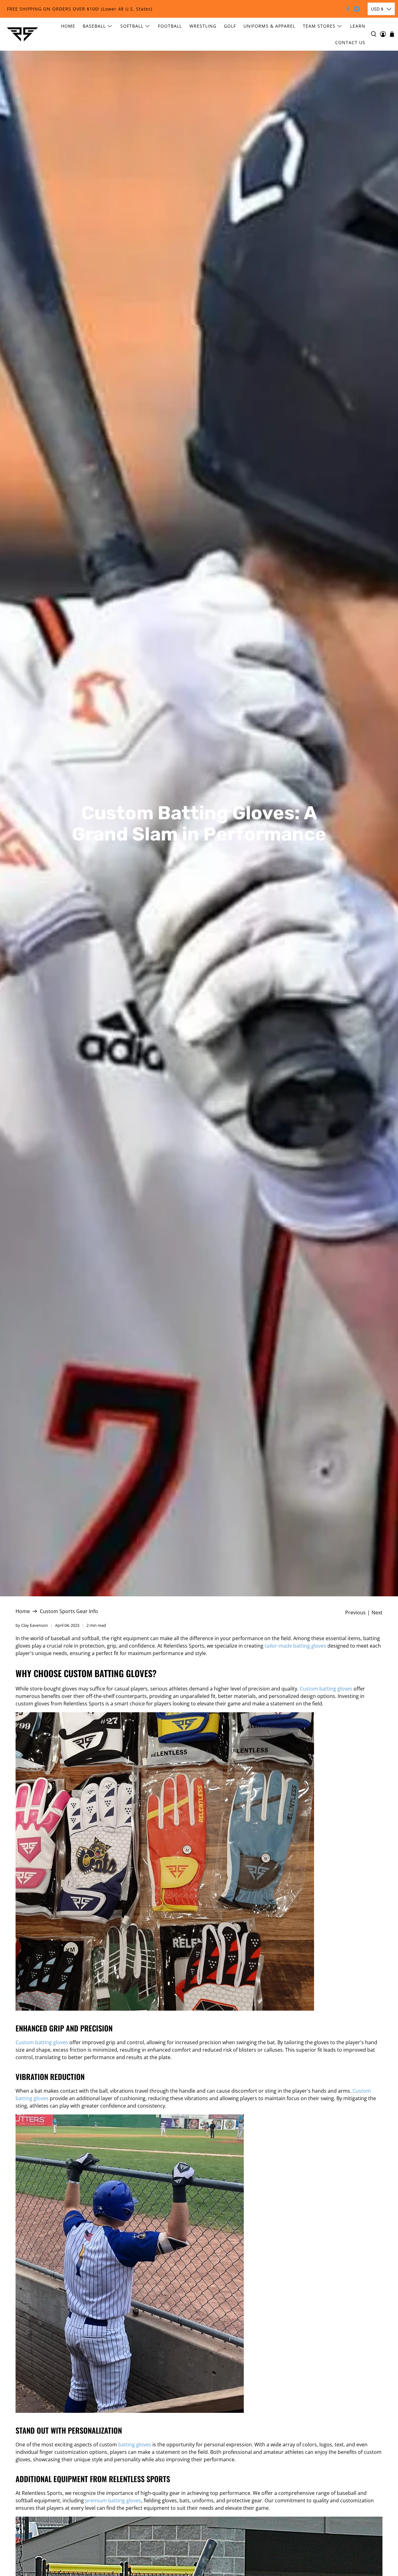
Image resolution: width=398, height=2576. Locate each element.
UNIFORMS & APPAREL (269, 26)
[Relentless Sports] (22, 34)
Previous (355, 1612)
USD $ (377, 9)
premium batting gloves (113, 2500)
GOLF (230, 26)
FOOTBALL (170, 26)
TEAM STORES (319, 26)
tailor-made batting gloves (295, 1646)
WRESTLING (203, 26)
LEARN (358, 26)
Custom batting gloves (326, 1689)
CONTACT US (350, 42)
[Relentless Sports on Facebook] (348, 9)
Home (23, 1611)
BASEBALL (94, 26)
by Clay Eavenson (32, 1625)
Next (377, 1612)
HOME (68, 26)
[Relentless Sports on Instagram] (357, 9)
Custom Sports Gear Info (69, 1611)
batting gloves (135, 2445)
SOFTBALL (132, 26)
